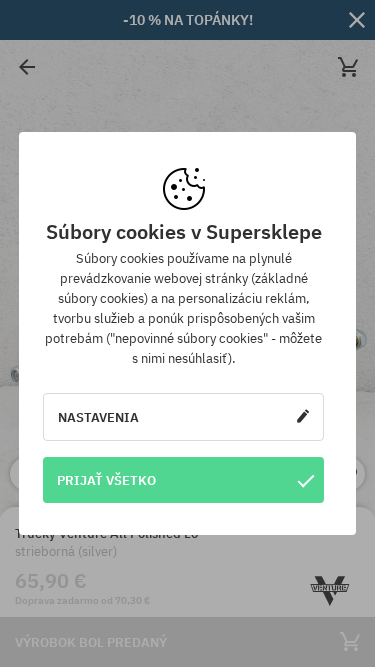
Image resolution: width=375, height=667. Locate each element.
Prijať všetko (106, 480)
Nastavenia (98, 417)
